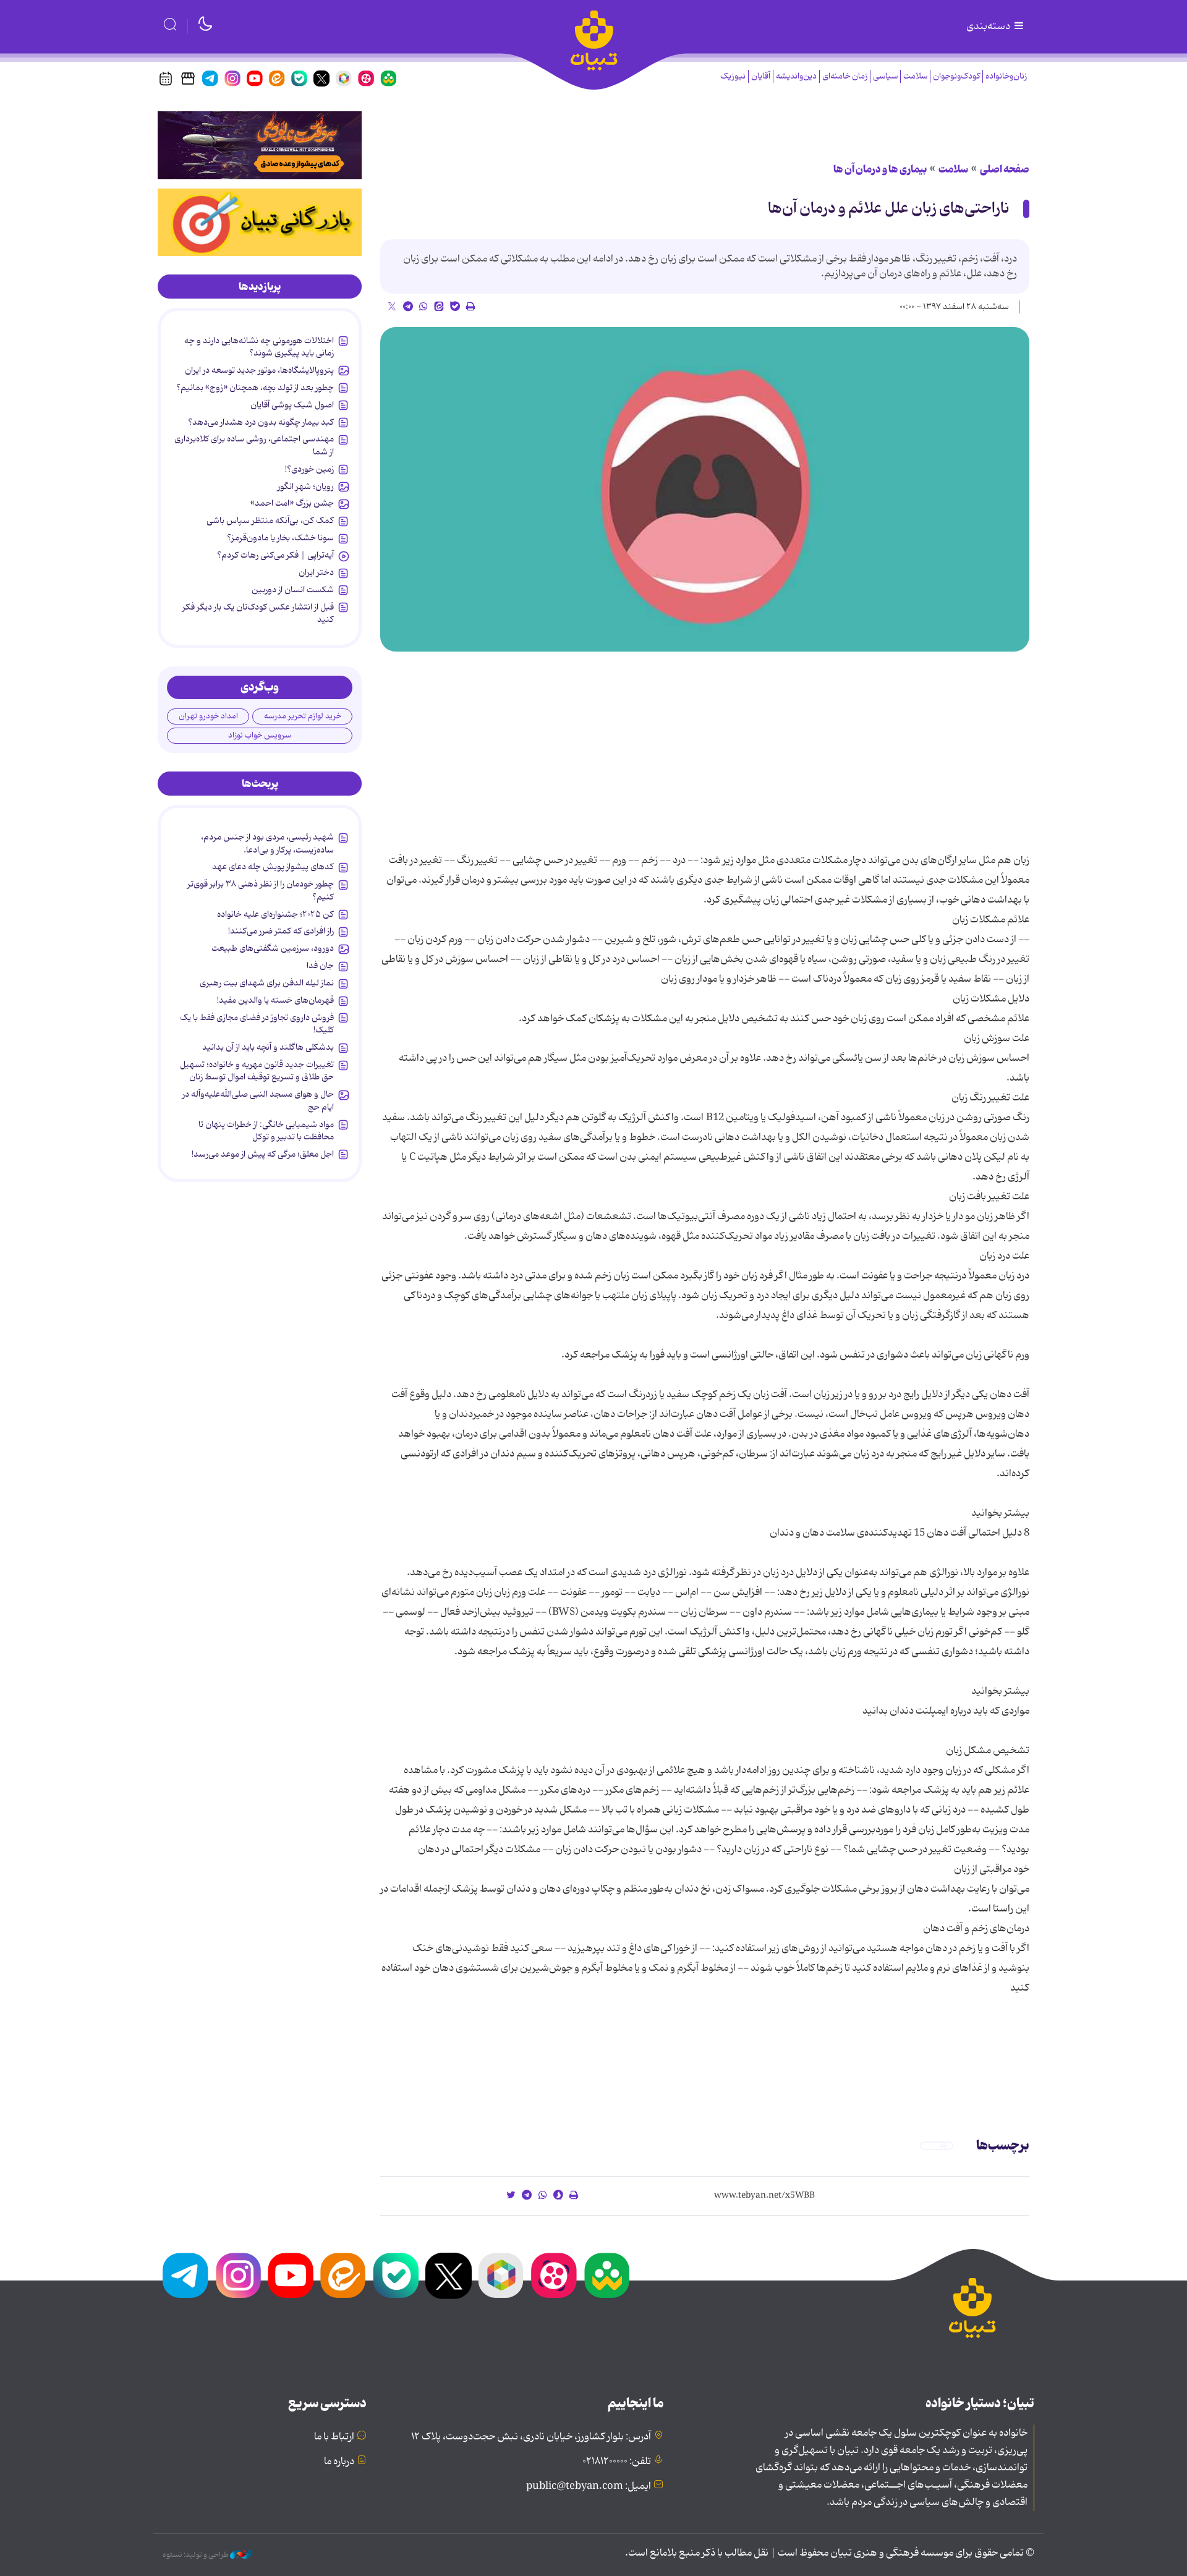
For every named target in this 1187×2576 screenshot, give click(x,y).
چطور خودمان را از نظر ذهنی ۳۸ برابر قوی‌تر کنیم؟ (261, 890)
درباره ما (339, 2462)
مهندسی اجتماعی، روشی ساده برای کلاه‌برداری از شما (254, 445)
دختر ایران (316, 572)
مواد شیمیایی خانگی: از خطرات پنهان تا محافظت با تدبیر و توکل (266, 1131)
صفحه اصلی (1005, 169)
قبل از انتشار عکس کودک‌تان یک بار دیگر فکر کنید (258, 613)
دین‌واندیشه (796, 76)
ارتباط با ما (334, 2437)
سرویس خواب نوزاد (260, 735)
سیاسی (885, 76)
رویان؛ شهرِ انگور (306, 487)
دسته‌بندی (989, 27)
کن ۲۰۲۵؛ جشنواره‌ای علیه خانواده (275, 914)
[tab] (260, 287)
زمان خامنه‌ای (845, 76)
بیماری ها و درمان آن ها (880, 169)
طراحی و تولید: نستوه (196, 2555)
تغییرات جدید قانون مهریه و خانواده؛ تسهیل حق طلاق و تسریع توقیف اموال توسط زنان (257, 1071)
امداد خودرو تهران (208, 716)
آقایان (761, 76)
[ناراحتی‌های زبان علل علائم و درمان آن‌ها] (705, 489)
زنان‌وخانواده (1006, 76)
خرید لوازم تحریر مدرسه (303, 716)
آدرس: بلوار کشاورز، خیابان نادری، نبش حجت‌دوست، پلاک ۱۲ (531, 2437)
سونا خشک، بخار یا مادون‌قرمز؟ (280, 538)
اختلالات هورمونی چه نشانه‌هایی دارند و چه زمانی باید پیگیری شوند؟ (259, 347)
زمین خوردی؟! (309, 469)
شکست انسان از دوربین (293, 590)
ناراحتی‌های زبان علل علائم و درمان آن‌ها (889, 209)
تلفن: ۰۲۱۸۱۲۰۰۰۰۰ (617, 2462)
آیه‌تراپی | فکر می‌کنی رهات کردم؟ (275, 555)
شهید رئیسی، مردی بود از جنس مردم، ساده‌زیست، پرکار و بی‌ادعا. (267, 843)
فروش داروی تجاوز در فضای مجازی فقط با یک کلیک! (257, 1024)
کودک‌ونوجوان (956, 76)
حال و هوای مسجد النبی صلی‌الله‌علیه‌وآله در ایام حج (258, 1100)
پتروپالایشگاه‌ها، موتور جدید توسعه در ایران (259, 370)
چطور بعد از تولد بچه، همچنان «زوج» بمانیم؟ (255, 388)
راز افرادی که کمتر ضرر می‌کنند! (281, 931)
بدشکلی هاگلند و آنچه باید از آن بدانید (268, 1047)
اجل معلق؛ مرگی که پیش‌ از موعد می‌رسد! (263, 1154)
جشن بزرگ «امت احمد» (292, 503)
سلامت (915, 76)
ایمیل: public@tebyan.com (589, 2486)
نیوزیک (733, 76)
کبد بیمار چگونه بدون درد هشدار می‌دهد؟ (261, 422)
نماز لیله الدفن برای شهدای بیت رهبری (267, 983)
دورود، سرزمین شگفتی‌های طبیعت (273, 948)
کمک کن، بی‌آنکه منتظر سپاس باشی (270, 521)
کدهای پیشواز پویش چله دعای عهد (273, 867)
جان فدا (320, 966)
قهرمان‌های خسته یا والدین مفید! (275, 1000)
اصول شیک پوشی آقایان (292, 405)
